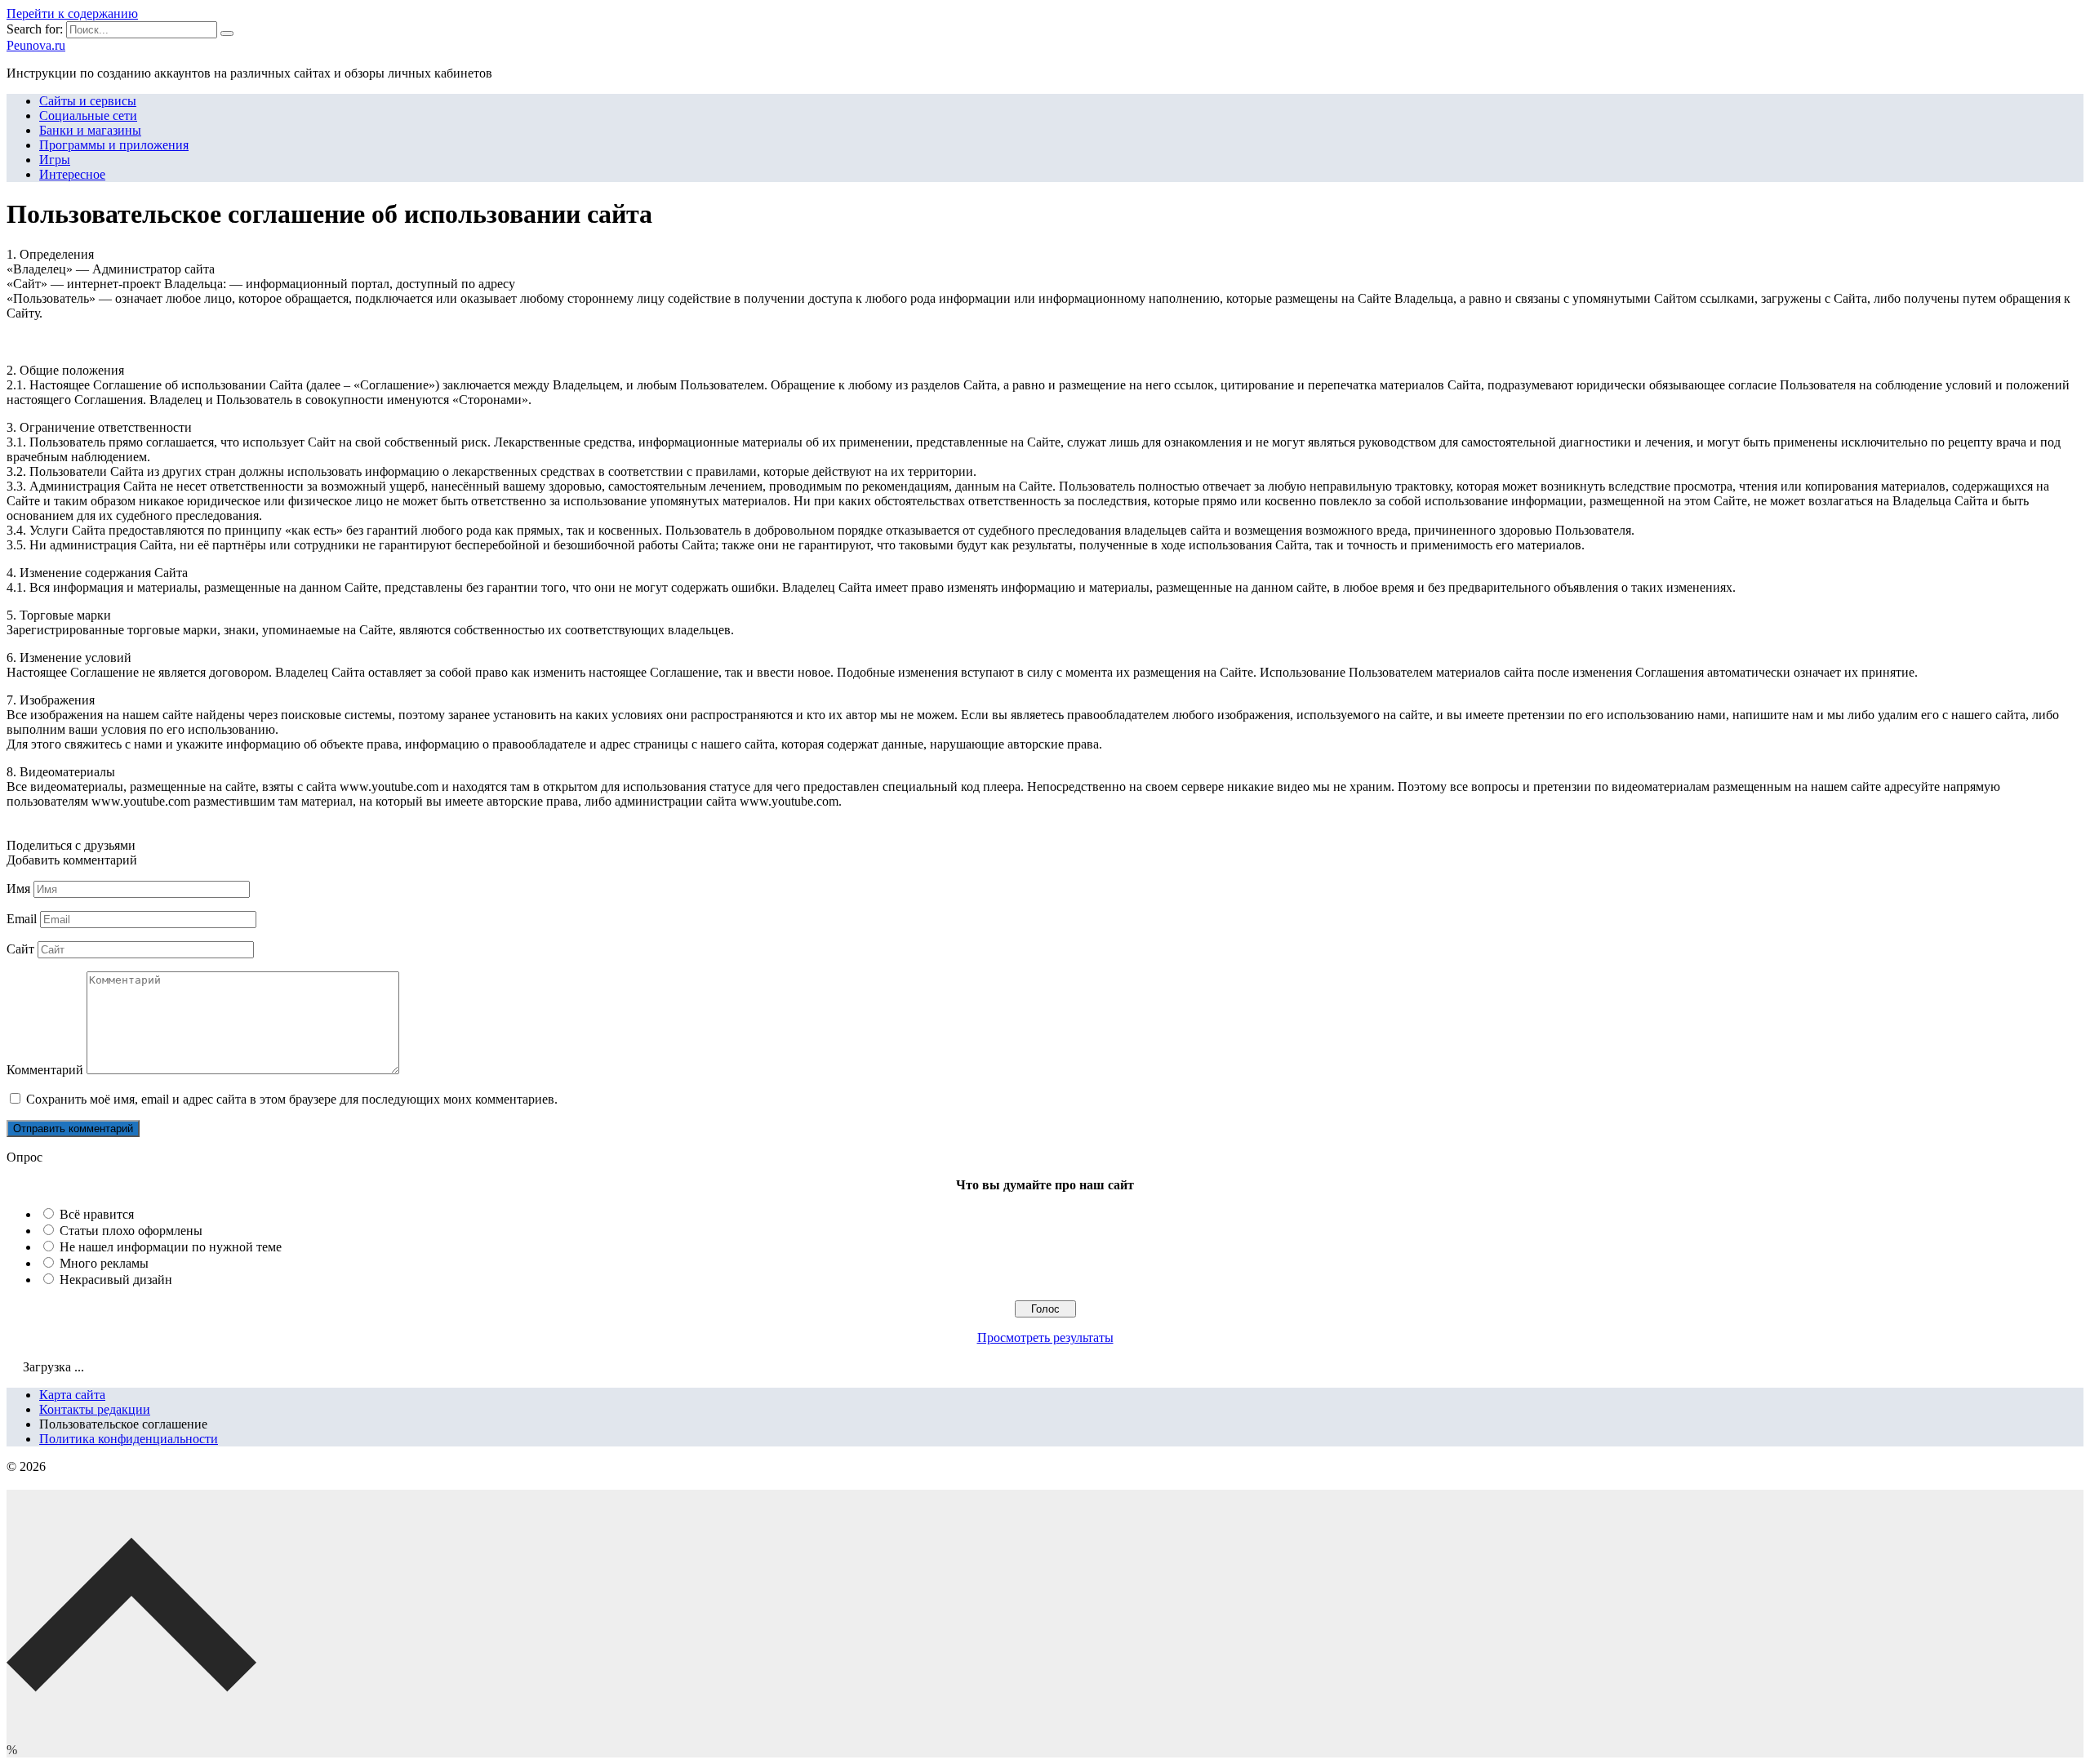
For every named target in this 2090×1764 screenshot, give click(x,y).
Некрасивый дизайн (116, 1280)
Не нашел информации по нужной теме (171, 1247)
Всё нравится (97, 1214)
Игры (55, 160)
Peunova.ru (36, 45)
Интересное (72, 174)
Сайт (20, 949)
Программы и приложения (114, 145)
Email (22, 919)
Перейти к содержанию (72, 13)
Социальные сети (88, 116)
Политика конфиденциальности (129, 1439)
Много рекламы (104, 1263)
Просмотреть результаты (1045, 1337)
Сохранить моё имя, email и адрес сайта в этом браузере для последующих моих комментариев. (292, 1099)
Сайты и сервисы (88, 101)
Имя (18, 889)
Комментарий (45, 1070)
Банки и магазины (90, 130)
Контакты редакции (95, 1409)
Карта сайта (72, 1395)
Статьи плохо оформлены (131, 1231)
